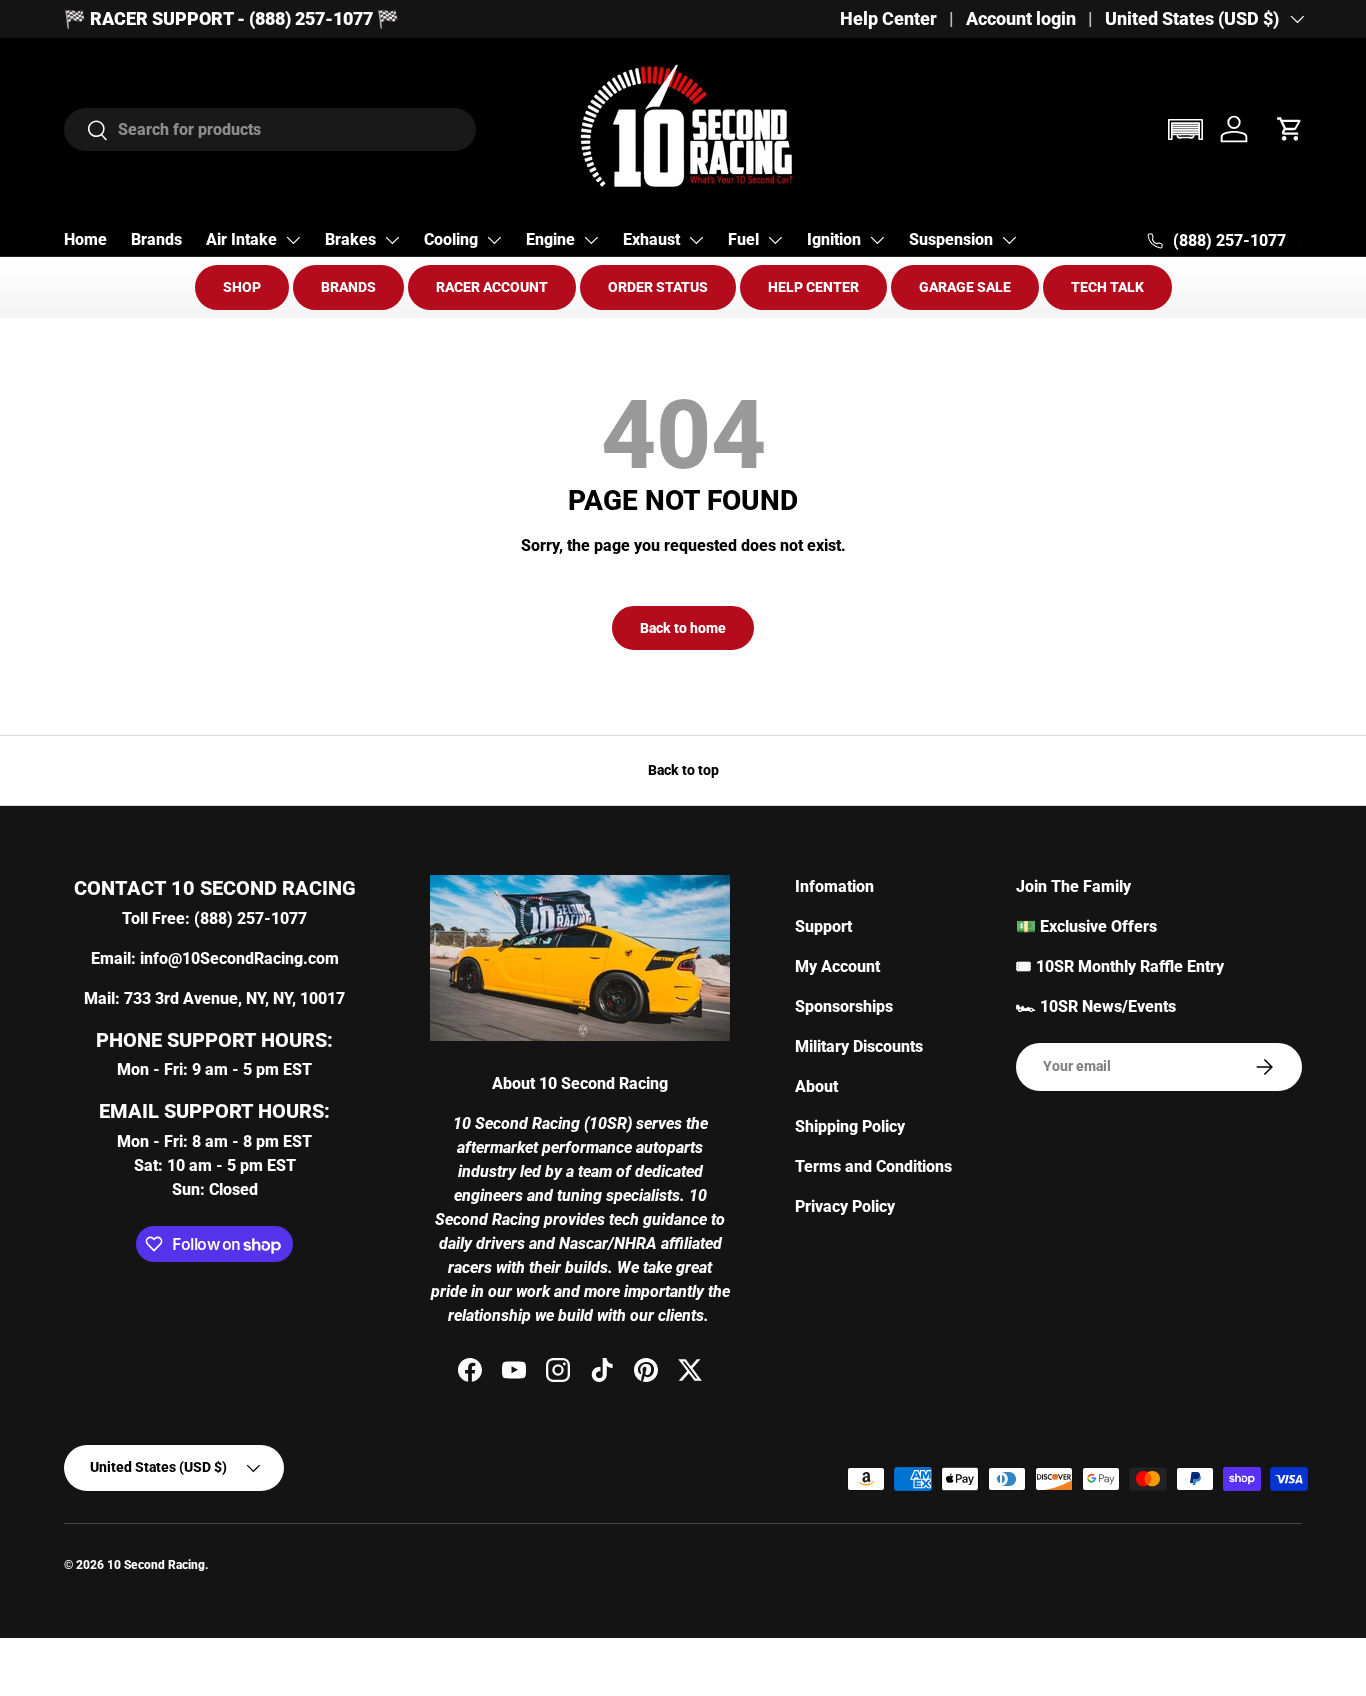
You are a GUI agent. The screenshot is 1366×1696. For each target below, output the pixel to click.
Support (823, 926)
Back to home (683, 628)
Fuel (743, 239)
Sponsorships (844, 1006)
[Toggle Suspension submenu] (1009, 240)
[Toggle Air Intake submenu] (293, 240)
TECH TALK (1107, 287)
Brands (156, 239)
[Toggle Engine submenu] (591, 240)
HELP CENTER (813, 287)
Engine (550, 239)
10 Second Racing (156, 1565)
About (816, 1086)
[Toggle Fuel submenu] (775, 240)
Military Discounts (859, 1046)
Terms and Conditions (873, 1166)
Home (85, 239)
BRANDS (348, 287)
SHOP (242, 287)
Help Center (888, 19)
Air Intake (241, 239)
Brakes (350, 239)
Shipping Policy (850, 1126)
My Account (837, 966)
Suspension (951, 239)
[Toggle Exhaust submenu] (696, 240)
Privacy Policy (845, 1206)
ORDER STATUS (658, 287)
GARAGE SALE (965, 287)
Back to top (683, 770)
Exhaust (651, 239)
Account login (1021, 19)
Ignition (834, 239)
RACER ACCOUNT (492, 287)
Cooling (451, 239)
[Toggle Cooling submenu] (494, 240)
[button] (1185, 129)
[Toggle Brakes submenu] (392, 240)
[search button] (86, 131)
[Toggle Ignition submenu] (877, 240)
